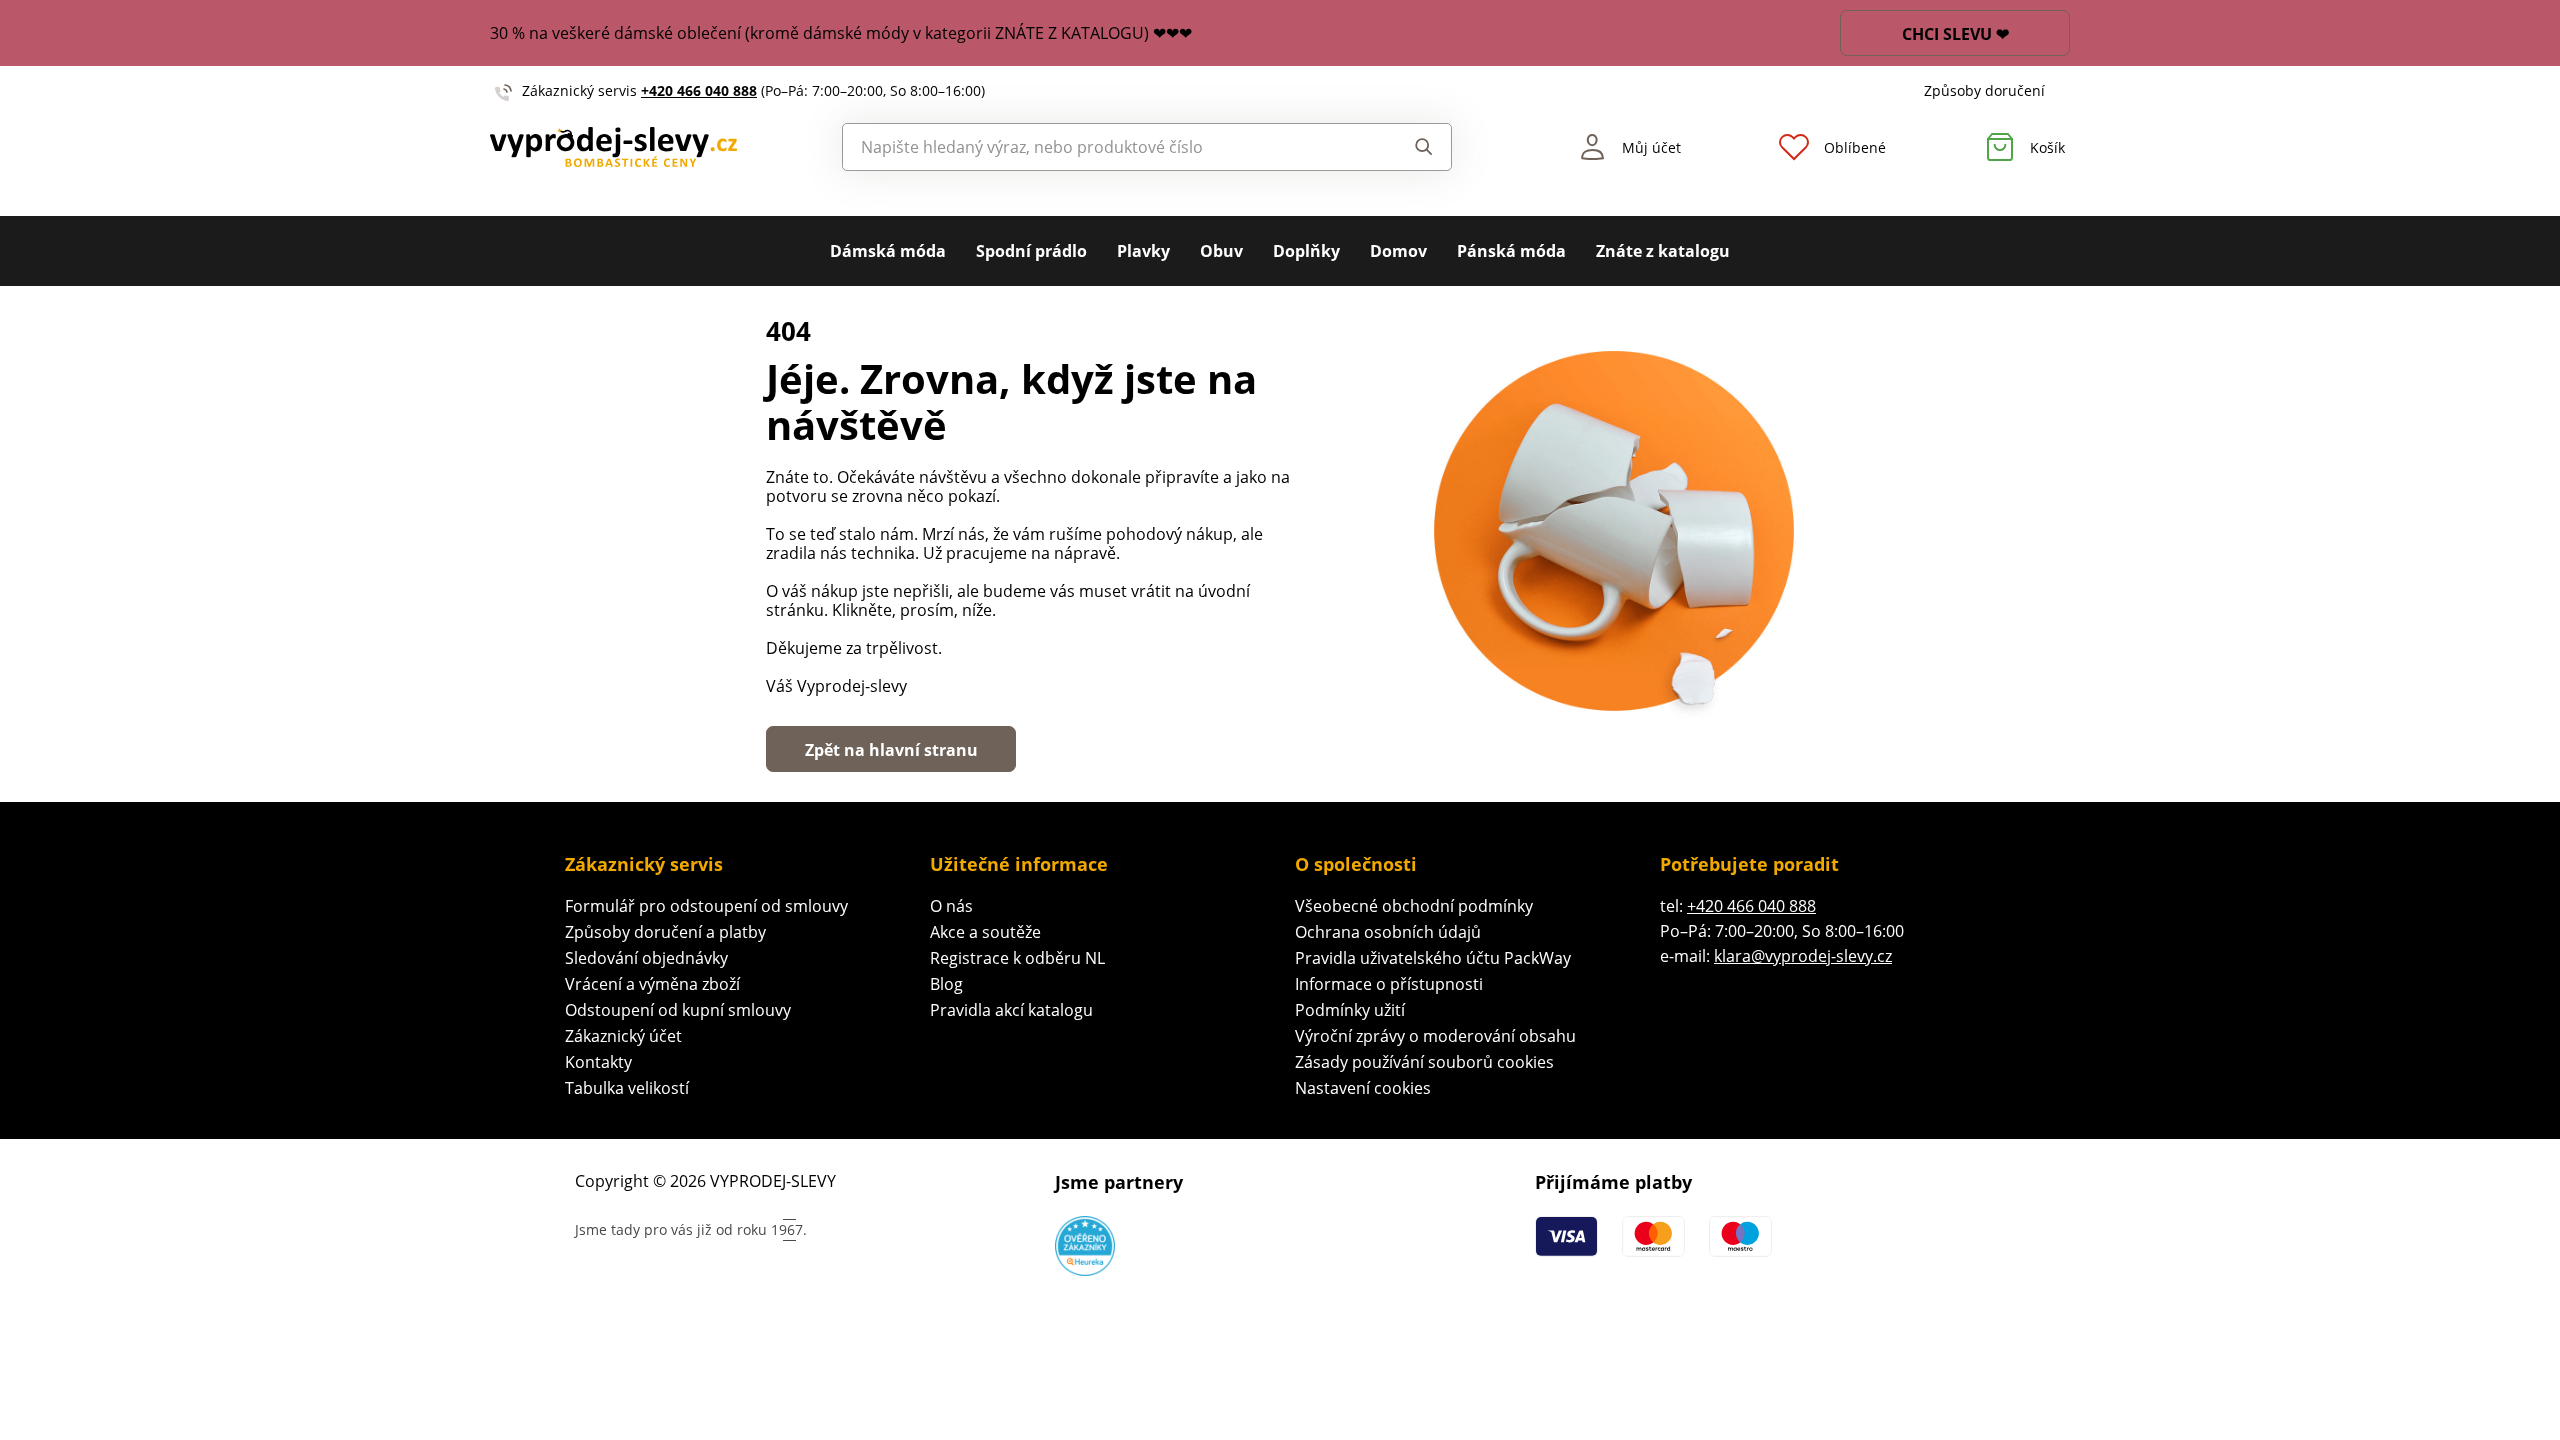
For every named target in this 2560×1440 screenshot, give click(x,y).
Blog (946, 984)
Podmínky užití (1350, 1010)
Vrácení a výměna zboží (652, 984)
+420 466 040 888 (699, 90)
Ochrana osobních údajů (1388, 932)
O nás (951, 906)
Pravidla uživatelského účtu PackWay (1433, 958)
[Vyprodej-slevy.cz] (613, 147)
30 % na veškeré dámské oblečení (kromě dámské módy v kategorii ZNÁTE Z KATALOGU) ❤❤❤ (841, 33)
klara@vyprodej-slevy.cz (1803, 956)
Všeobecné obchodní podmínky (1414, 906)
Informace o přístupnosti (1389, 984)
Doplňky (1306, 251)
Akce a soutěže (985, 932)
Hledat (1404, 147)
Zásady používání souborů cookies (1424, 1062)
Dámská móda (888, 251)
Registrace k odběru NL (1017, 958)
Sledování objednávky (646, 958)
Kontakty (598, 1062)
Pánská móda (1511, 251)
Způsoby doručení (1984, 90)
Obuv (1221, 251)
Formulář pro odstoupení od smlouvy (706, 906)
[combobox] (1101, 147)
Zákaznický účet (623, 1036)
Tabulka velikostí (627, 1088)
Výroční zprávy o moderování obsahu (1435, 1036)
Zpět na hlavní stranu (891, 750)
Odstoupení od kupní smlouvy (678, 1010)
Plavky (1143, 251)
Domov (1398, 251)
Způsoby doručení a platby (665, 932)
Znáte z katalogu (1663, 251)
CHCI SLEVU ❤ (1955, 34)
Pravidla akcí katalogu (1011, 1010)
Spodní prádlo (1031, 251)
